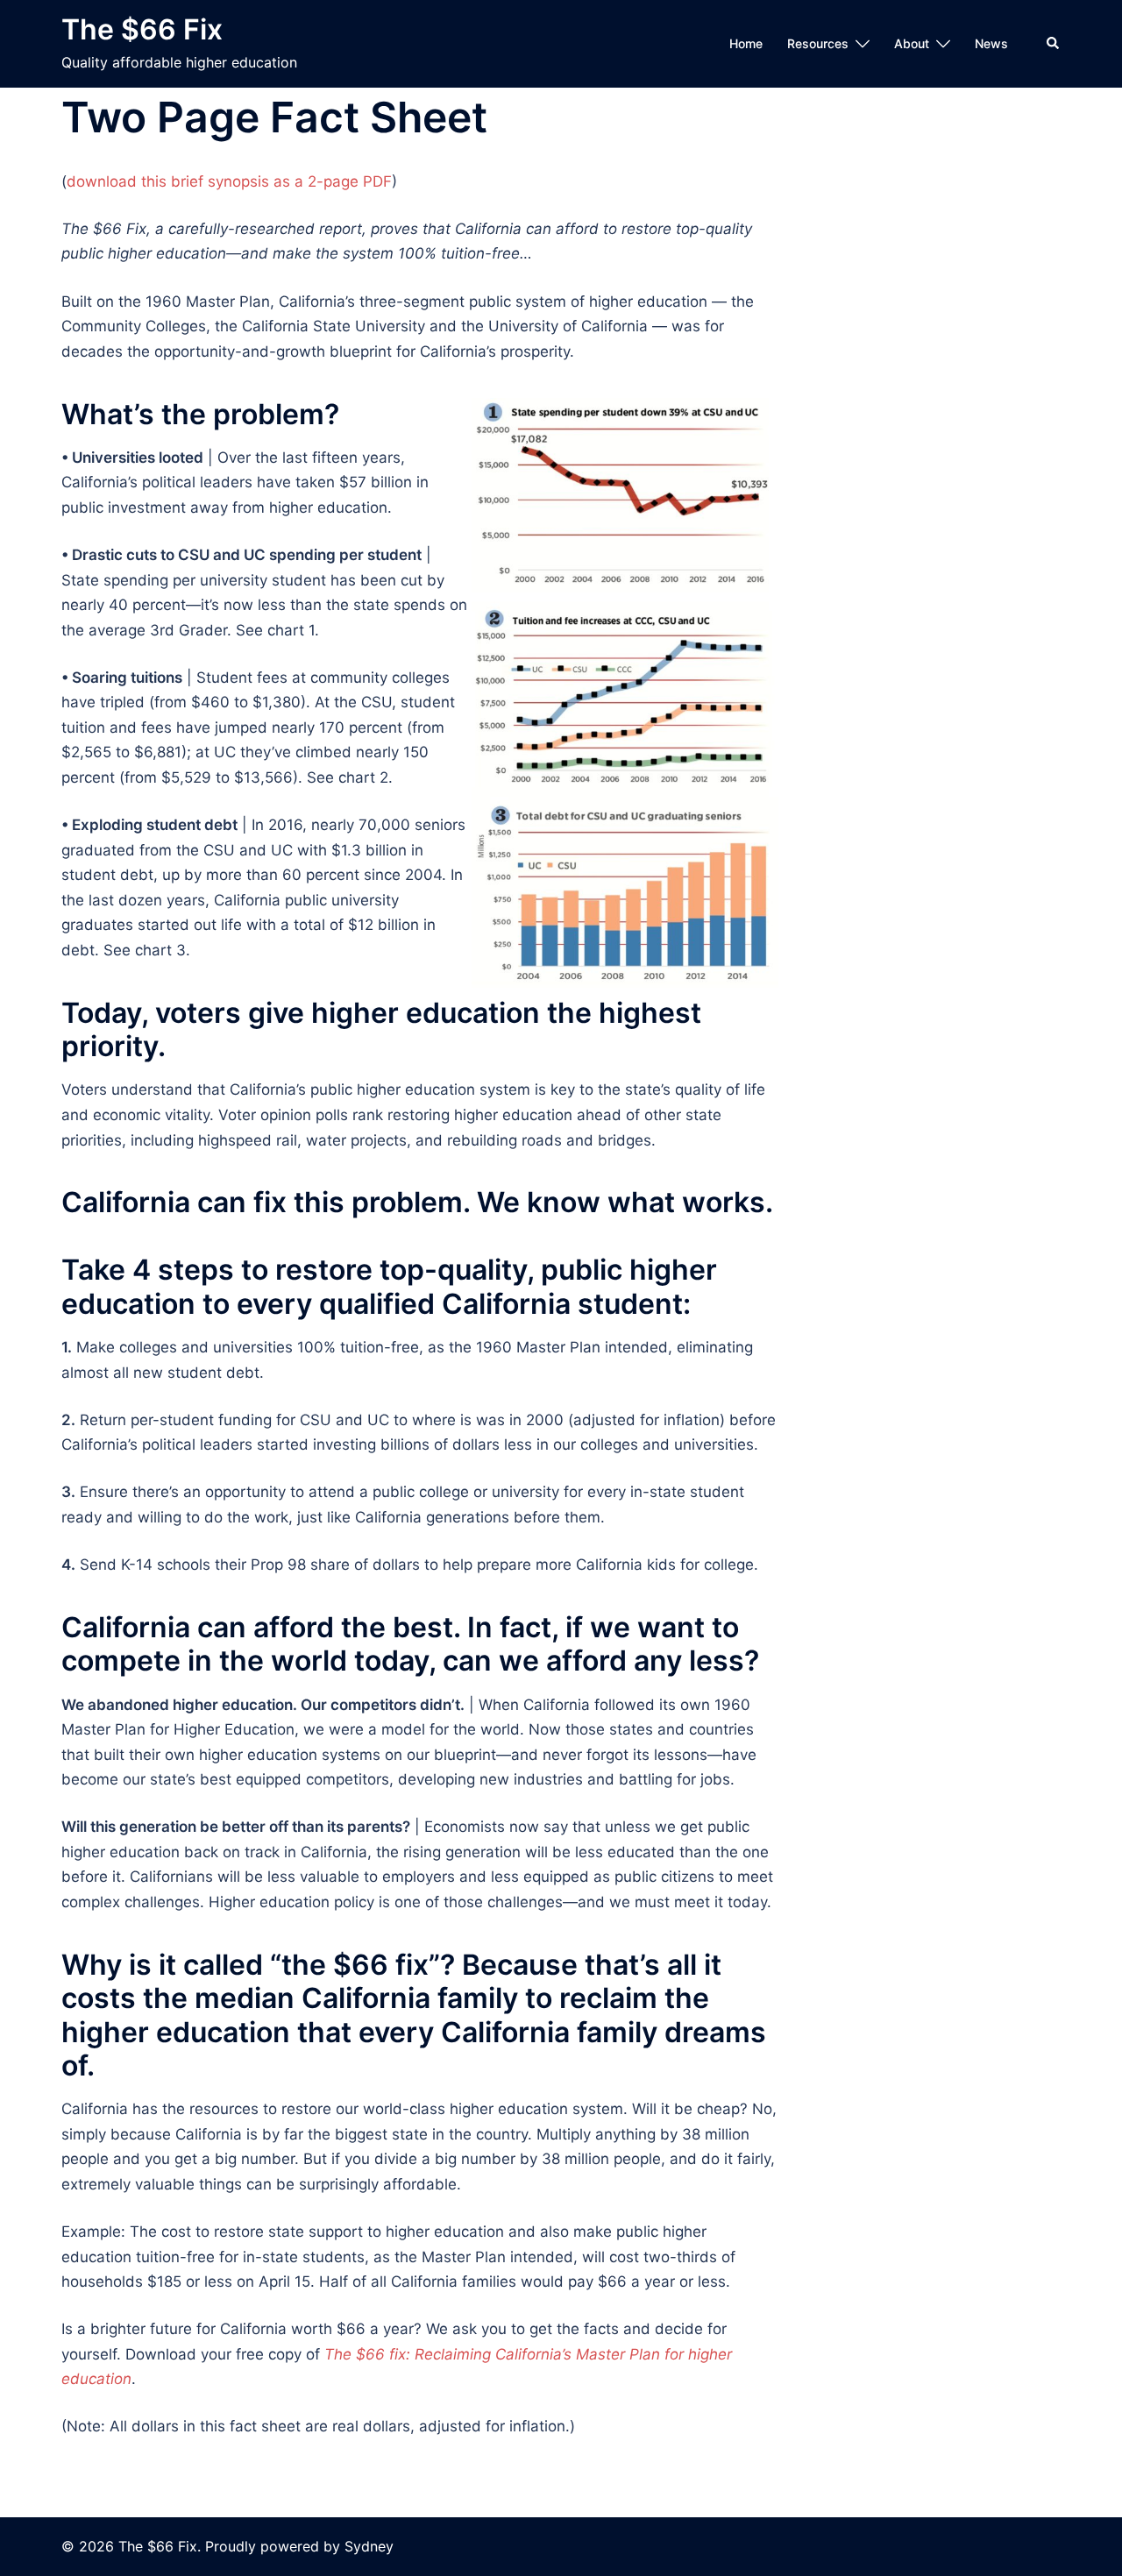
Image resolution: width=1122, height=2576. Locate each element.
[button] (1054, 44)
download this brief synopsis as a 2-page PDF (229, 181)
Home (746, 43)
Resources (818, 43)
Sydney (369, 2546)
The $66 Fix (142, 29)
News (991, 43)
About (912, 43)
